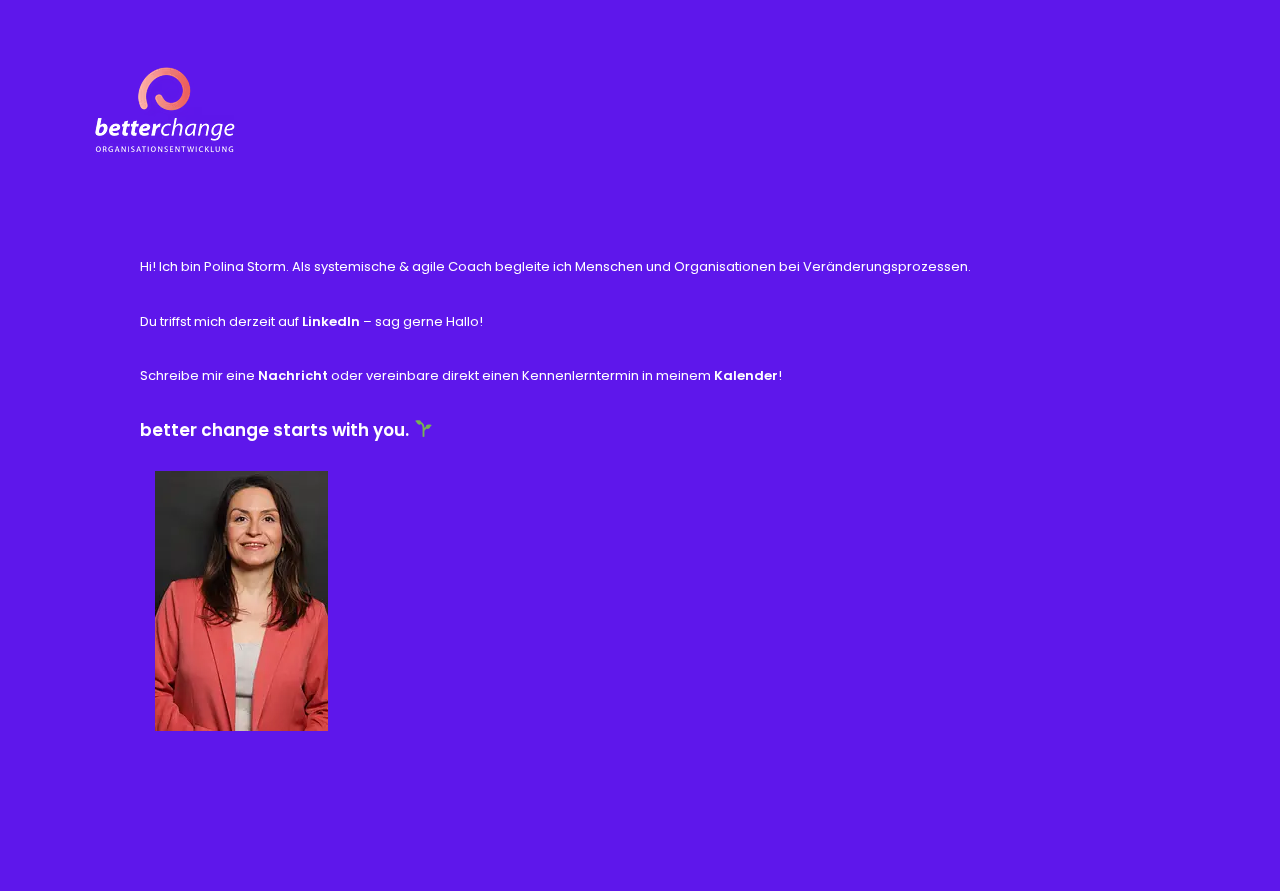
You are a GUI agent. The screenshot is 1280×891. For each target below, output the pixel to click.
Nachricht (294, 375)
